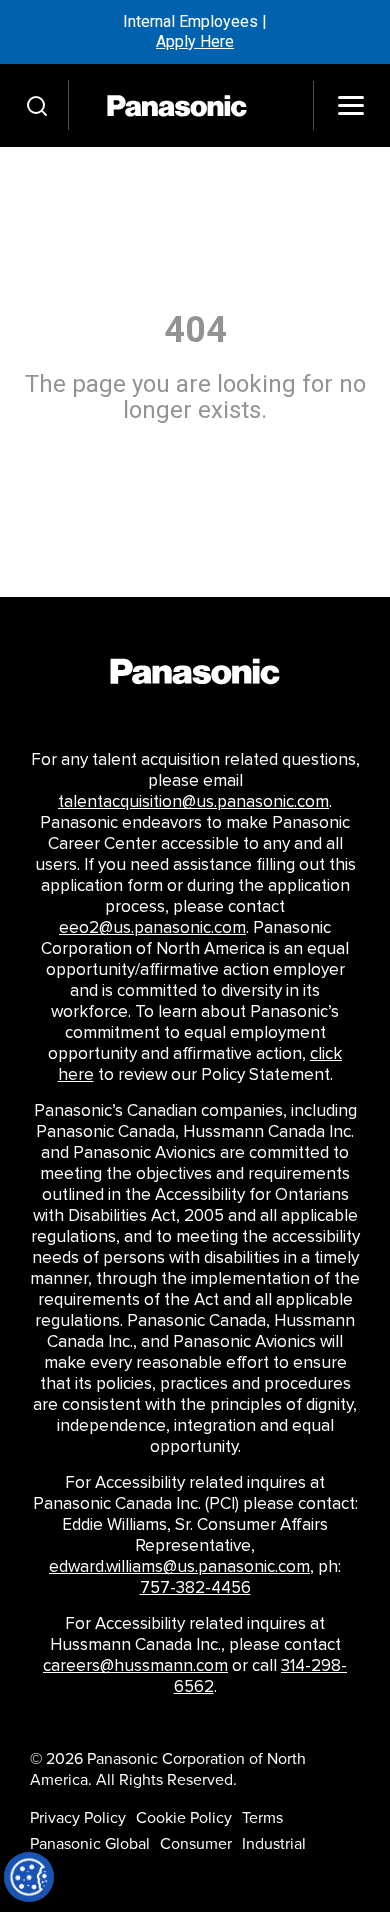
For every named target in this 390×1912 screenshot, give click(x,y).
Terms (262, 1818)
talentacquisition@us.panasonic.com (193, 802)
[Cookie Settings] (29, 1877)
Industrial (274, 1844)
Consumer (196, 1844)
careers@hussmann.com (135, 1666)
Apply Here (195, 41)
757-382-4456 (195, 1588)
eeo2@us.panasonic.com (152, 928)
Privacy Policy (78, 1818)
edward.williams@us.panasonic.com (179, 1567)
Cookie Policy (184, 1818)
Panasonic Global (90, 1844)
